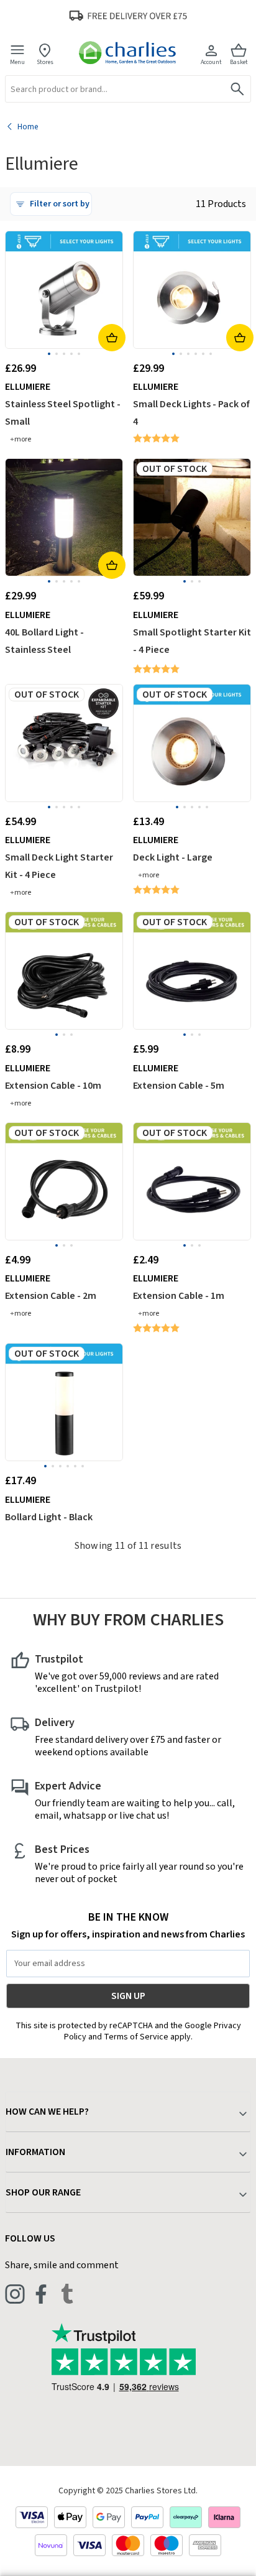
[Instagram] (15, 2294)
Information (35, 2152)
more (23, 439)
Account (211, 62)
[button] (51, 204)
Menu (17, 62)
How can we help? (47, 2112)
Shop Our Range (43, 2192)
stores (45, 62)
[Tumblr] (67, 2294)
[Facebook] (41, 2294)
